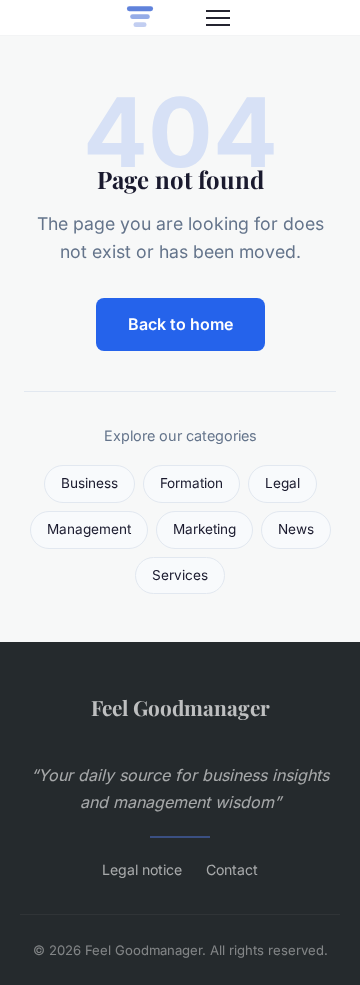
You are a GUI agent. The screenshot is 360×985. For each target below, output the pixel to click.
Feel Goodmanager (180, 707)
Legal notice (142, 869)
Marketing (204, 529)
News (296, 529)
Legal (282, 483)
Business (89, 483)
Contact (232, 869)
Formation (191, 483)
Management (89, 529)
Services (180, 575)
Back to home (180, 324)
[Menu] (218, 18)
